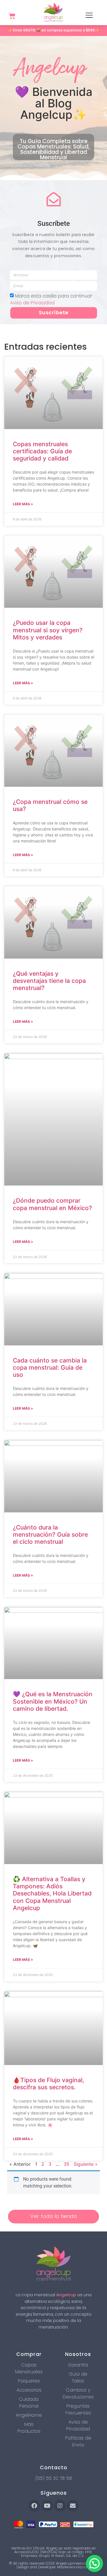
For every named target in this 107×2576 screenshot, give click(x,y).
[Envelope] (73, 2506)
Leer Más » (23, 504)
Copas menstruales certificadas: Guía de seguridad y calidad (42, 451)
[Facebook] (34, 2506)
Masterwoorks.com (74, 2567)
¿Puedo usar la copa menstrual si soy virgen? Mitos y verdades (48, 630)
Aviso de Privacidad (32, 303)
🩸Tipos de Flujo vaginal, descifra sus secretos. (49, 2084)
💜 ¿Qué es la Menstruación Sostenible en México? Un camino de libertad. (53, 1701)
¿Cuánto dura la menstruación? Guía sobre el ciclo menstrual (50, 1534)
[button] (94, 2563)
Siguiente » (86, 2164)
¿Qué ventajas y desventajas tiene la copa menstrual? (49, 981)
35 (66, 2164)
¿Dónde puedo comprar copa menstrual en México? (52, 1204)
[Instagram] (60, 2506)
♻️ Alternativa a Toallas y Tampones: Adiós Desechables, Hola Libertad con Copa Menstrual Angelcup (52, 1893)
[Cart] (12, 16)
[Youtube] (47, 2506)
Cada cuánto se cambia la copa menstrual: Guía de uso (50, 1368)
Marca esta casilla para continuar (51, 299)
